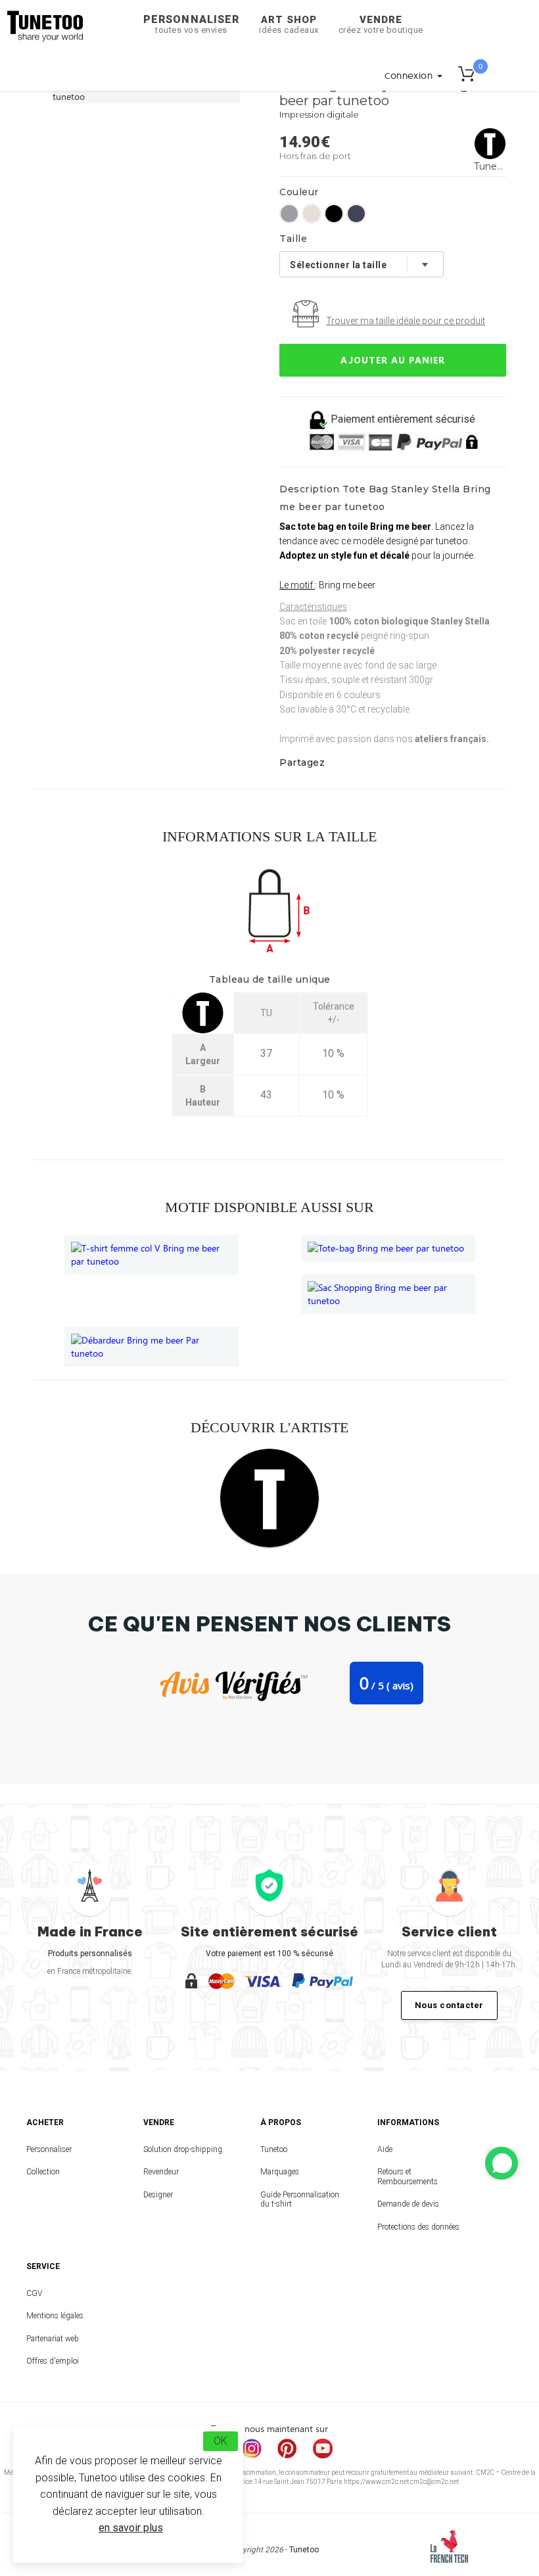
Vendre (381, 24)
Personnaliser (191, 24)
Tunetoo (274, 2149)
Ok (221, 2441)
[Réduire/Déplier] (502, 2163)
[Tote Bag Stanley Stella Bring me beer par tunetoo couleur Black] (334, 214)
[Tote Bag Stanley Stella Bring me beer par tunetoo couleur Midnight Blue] (356, 214)
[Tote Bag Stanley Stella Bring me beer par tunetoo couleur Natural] (312, 214)
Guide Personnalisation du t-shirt (300, 2199)
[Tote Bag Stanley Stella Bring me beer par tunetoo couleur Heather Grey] (289, 214)
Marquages (280, 2172)
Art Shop (289, 24)
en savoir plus (131, 2528)
